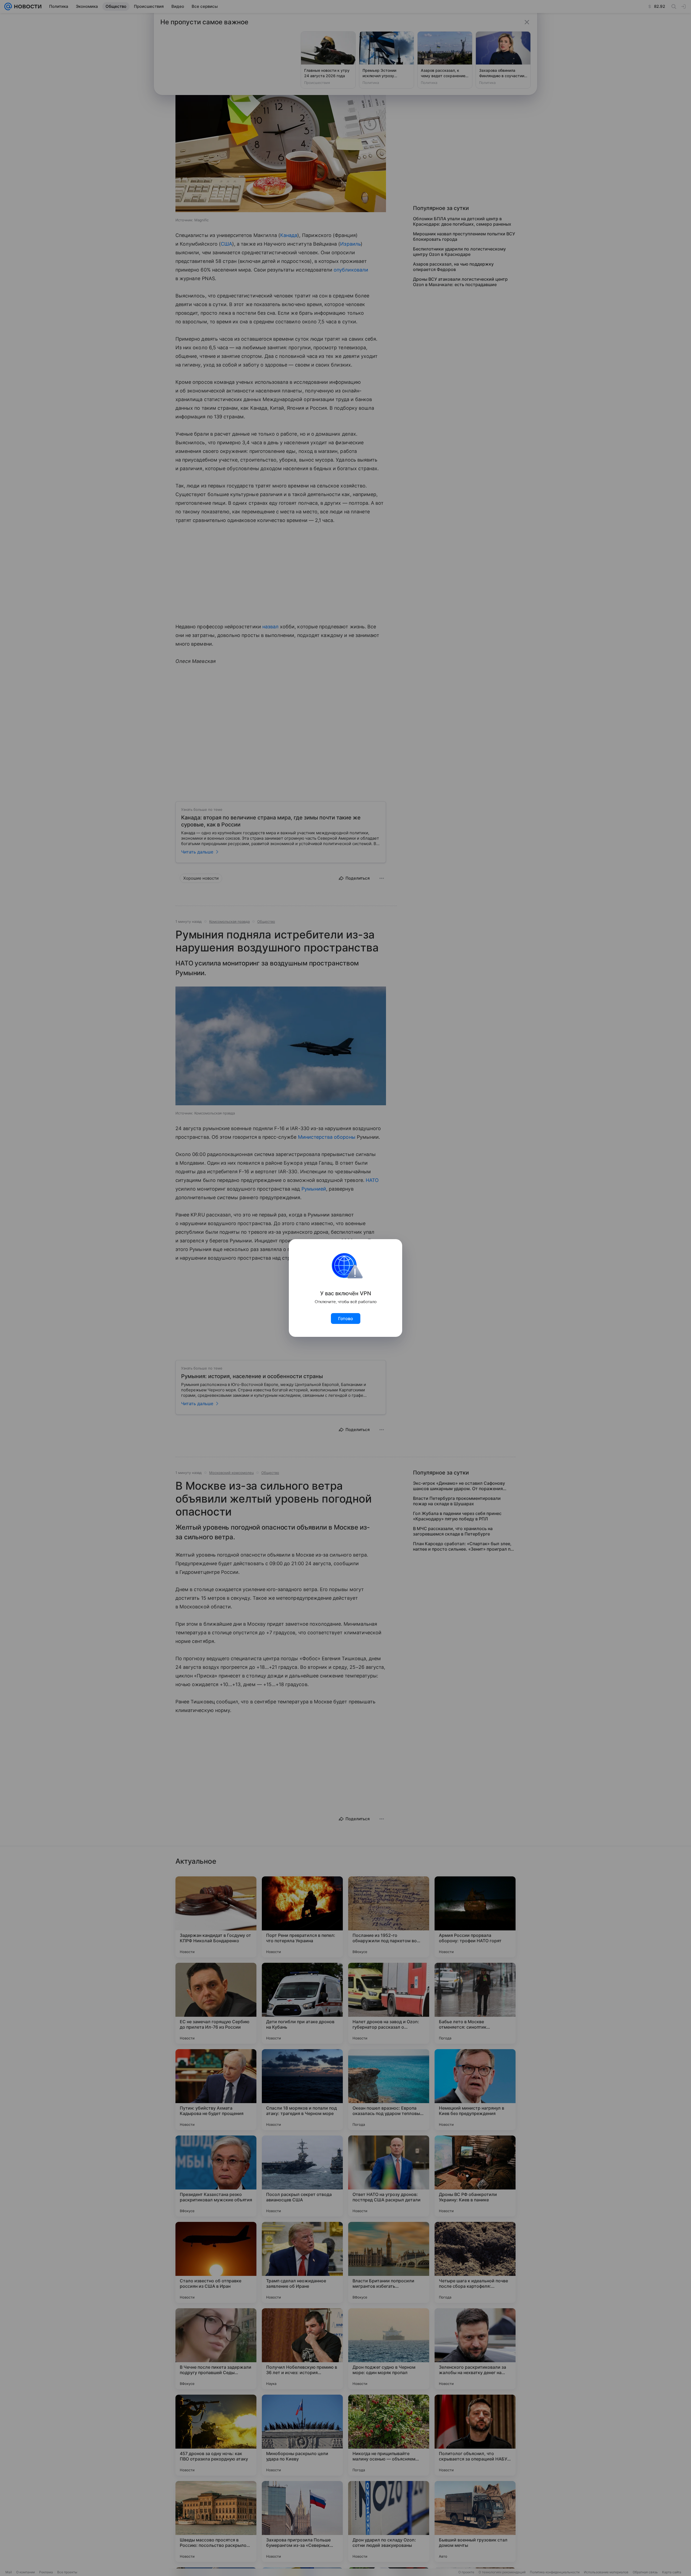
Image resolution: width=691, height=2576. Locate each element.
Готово (346, 1318)
